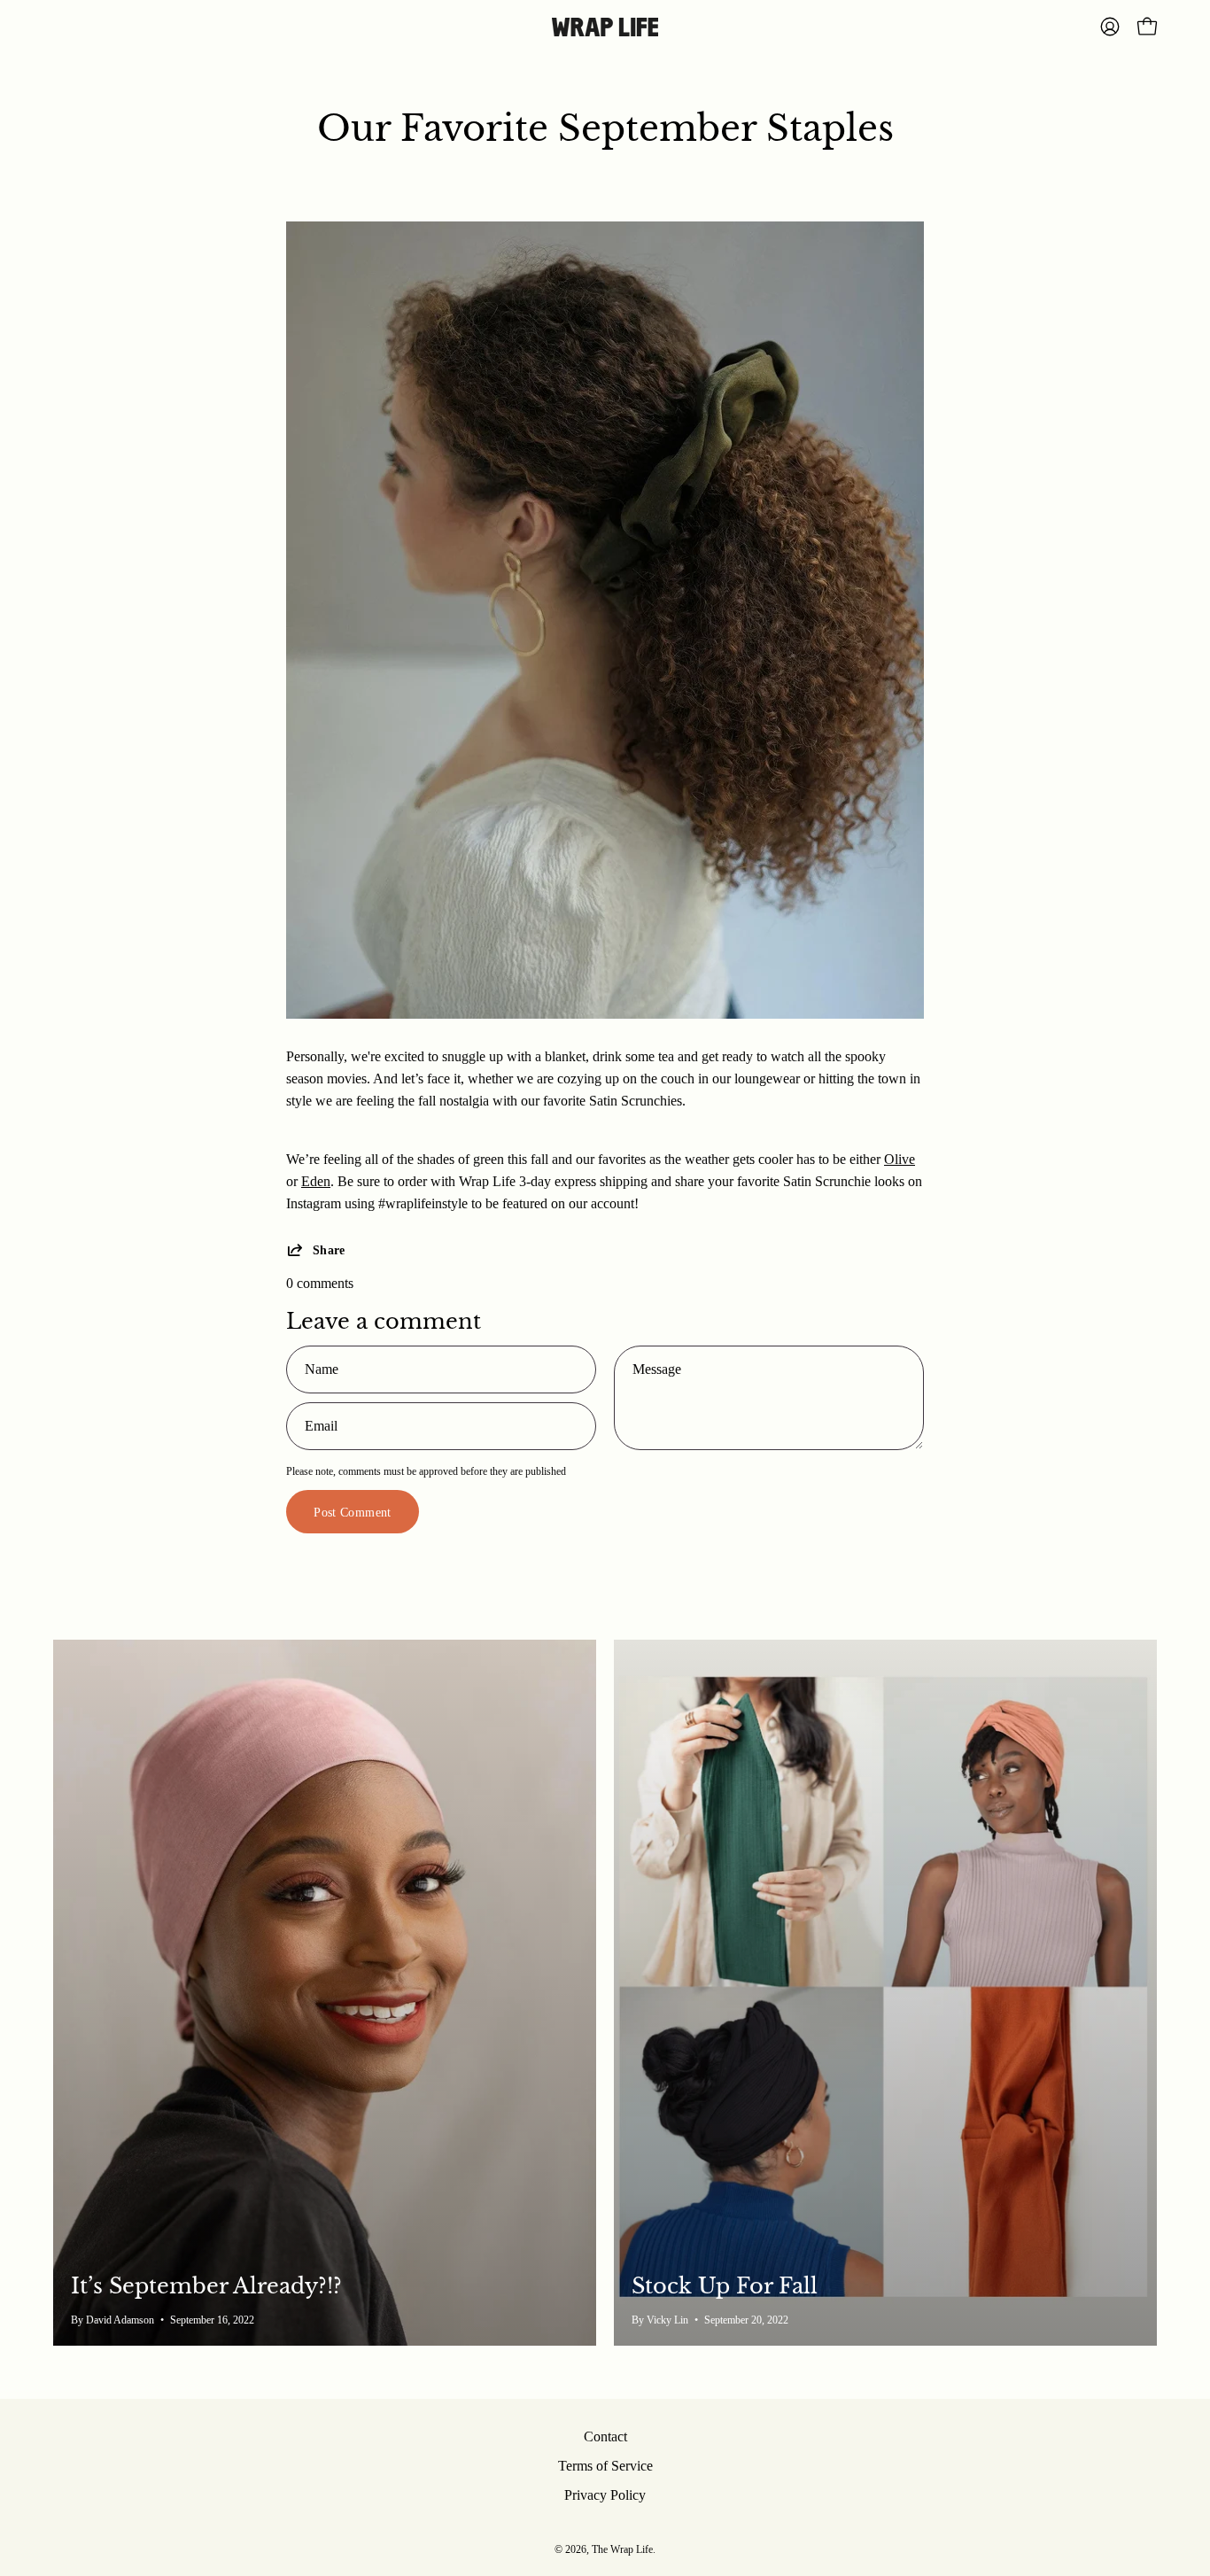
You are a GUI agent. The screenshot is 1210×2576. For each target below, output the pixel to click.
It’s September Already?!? (206, 2286)
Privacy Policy (605, 2495)
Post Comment (352, 1512)
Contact (605, 2436)
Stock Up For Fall (725, 2286)
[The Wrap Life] (605, 27)
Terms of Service (605, 2466)
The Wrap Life (622, 2549)
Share (329, 1250)
